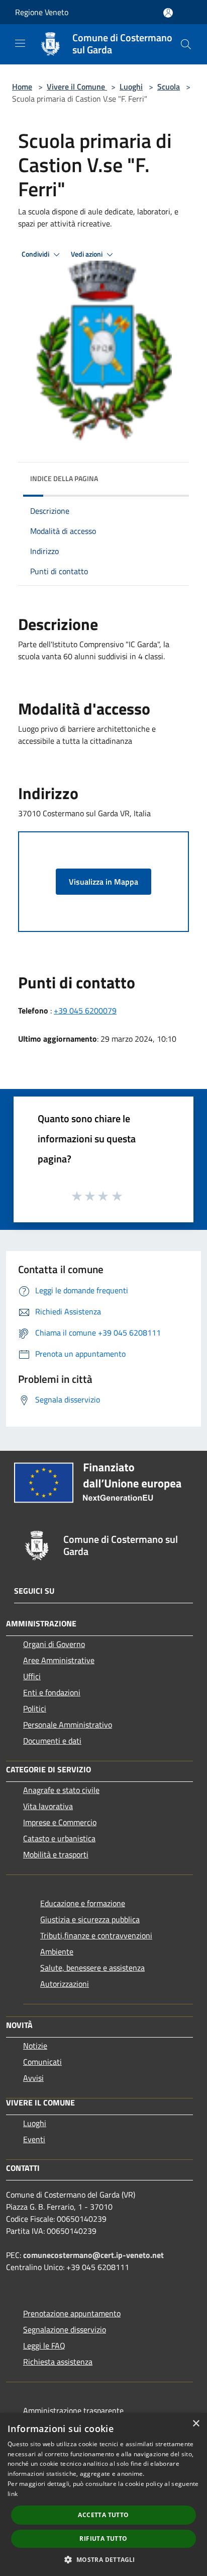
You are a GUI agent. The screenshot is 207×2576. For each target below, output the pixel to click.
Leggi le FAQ (44, 2346)
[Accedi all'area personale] (168, 13)
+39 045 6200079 (85, 1010)
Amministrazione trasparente (73, 2410)
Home (22, 87)
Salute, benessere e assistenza (92, 1968)
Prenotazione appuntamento (72, 2313)
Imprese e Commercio (60, 1822)
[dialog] (103, 2494)
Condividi (36, 254)
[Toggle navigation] (20, 43)
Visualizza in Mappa (103, 882)
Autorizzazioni (65, 1984)
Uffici (32, 1676)
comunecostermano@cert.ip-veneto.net (93, 2255)
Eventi (34, 2139)
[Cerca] (186, 44)
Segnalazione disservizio (65, 2329)
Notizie (35, 2046)
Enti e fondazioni (52, 1692)
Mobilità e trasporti (56, 1854)
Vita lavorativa (48, 1806)
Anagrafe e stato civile (61, 1790)
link (13, 2494)
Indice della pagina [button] (64, 478)
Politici (35, 1708)
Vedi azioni (87, 254)
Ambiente (57, 1951)
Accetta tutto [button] (103, 2515)
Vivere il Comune (77, 87)
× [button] (196, 2424)
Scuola (169, 87)
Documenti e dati (52, 1741)
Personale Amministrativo (68, 1725)
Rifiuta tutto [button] (103, 2539)
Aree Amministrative (59, 1660)
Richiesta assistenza (58, 2362)
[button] (103, 2559)
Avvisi (33, 2078)
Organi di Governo (54, 1644)
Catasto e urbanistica (59, 1838)
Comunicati (42, 2062)
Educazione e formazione (83, 1903)
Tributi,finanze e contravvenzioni (96, 1935)
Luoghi (131, 87)
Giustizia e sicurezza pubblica (90, 1919)
